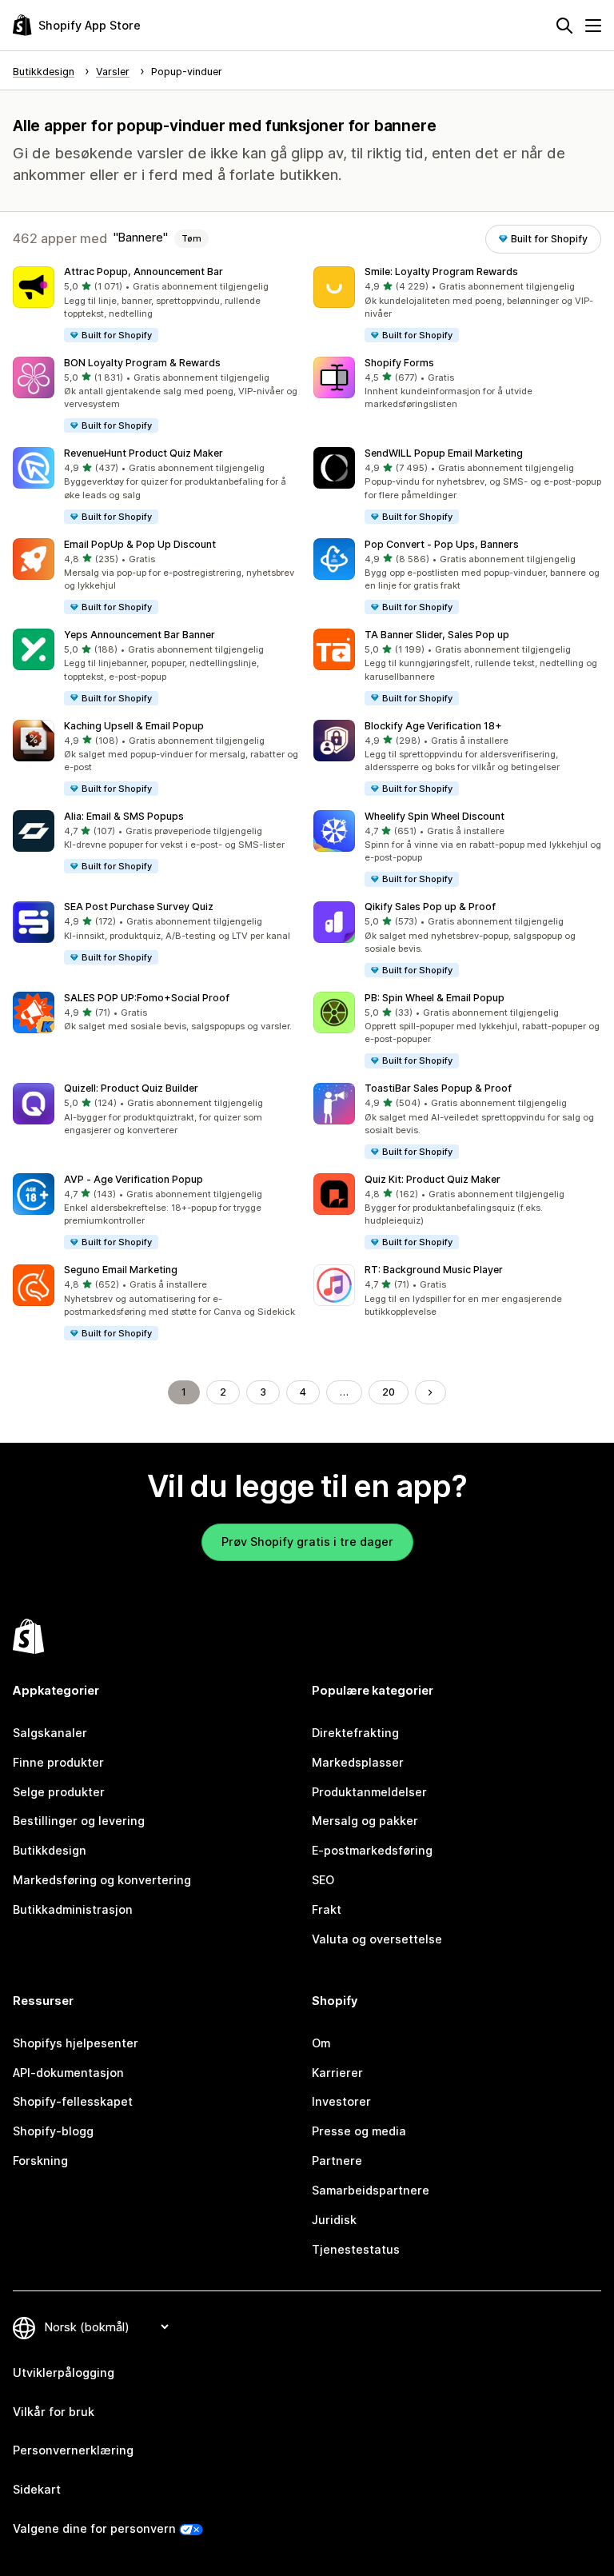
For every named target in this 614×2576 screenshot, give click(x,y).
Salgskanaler (50, 1733)
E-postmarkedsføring (372, 1850)
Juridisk (334, 2220)
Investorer (341, 2101)
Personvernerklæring (73, 2450)
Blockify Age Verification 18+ (433, 726)
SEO (323, 1880)
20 (389, 1392)
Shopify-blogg (53, 2131)
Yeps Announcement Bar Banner (140, 635)
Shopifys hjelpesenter (76, 2043)
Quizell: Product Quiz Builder (131, 1088)
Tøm (191, 238)
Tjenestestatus (356, 2249)
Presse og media (359, 2131)
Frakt (327, 1909)
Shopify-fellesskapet (73, 2101)
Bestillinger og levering (79, 1821)
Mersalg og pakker (365, 1821)
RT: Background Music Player (434, 1270)
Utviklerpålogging (64, 2372)
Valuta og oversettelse (377, 1939)
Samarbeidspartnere (371, 2190)
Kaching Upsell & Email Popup (134, 726)
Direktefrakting (355, 1733)
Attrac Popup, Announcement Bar (144, 272)
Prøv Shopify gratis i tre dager (307, 1542)
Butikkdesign (50, 1850)
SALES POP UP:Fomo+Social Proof (147, 998)
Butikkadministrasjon (73, 1909)
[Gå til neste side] (430, 1392)
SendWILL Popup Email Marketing (444, 453)
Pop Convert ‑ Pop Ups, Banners (442, 544)
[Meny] (593, 26)
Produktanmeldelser (369, 1792)
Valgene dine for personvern (94, 2528)
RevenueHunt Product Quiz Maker (144, 453)
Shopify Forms (399, 363)
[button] (157, 305)
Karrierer (337, 2073)
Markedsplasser (358, 1762)
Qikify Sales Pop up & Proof (430, 907)
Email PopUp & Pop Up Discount (140, 544)
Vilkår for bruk (54, 2412)
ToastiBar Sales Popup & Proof (438, 1088)
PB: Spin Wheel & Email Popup (435, 998)
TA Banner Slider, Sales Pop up (437, 635)
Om (321, 2043)
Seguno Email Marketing (121, 1270)
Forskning (40, 2161)
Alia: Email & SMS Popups (124, 816)
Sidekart (37, 2489)
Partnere (337, 2161)
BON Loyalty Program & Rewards (142, 363)
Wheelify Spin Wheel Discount (435, 816)
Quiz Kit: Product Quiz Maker (433, 1179)
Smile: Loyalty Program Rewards (441, 272)
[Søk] (564, 26)
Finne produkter (58, 1762)
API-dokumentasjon (68, 2073)
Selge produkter (59, 1792)
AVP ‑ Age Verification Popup (134, 1179)
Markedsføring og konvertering (102, 1880)
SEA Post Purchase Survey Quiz (139, 907)
